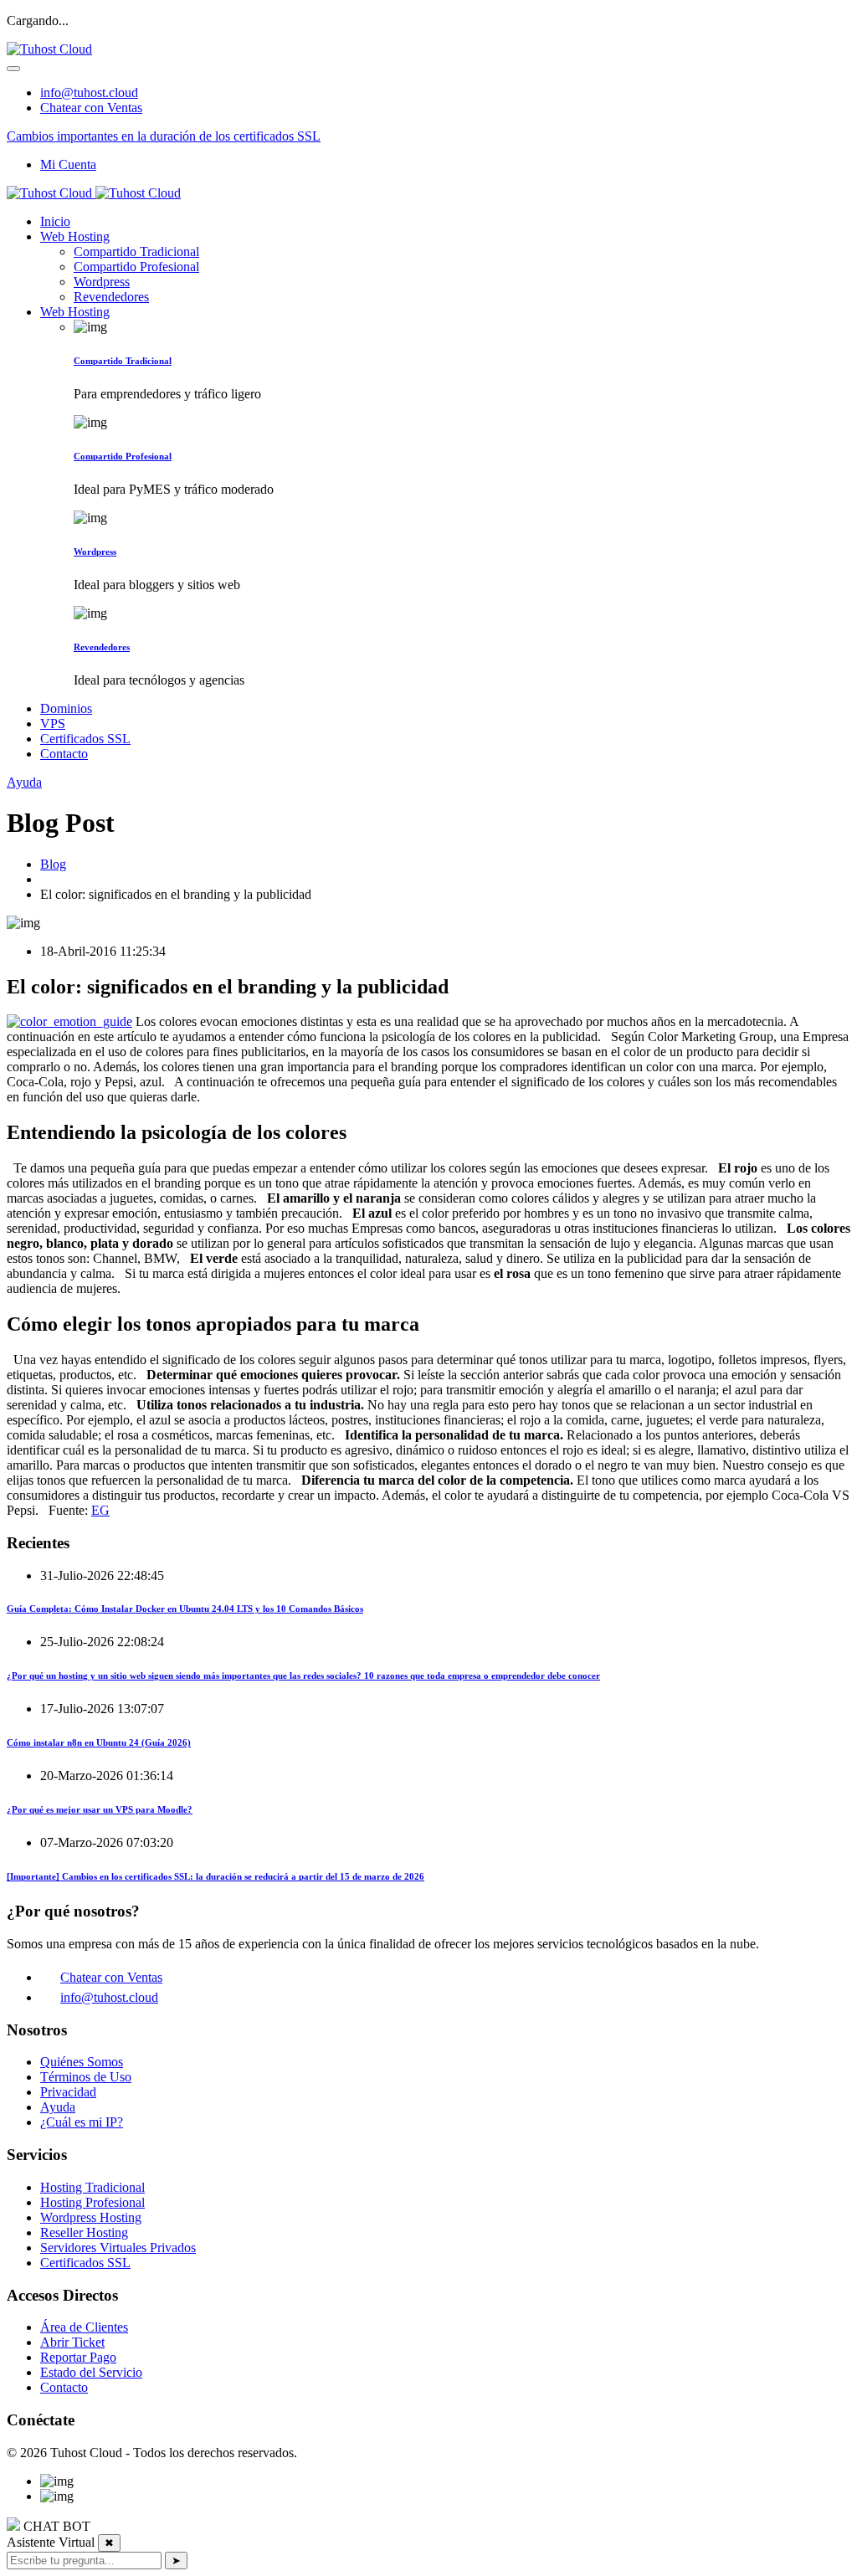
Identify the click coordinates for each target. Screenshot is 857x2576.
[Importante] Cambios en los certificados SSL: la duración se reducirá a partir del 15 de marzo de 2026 (216, 1876)
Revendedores (111, 297)
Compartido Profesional (136, 267)
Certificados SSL (85, 739)
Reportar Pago (78, 2357)
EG (100, 1510)
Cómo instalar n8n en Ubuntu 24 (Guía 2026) (99, 1742)
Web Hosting (75, 236)
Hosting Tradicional (92, 2187)
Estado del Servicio (91, 2372)
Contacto (64, 754)
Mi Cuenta (68, 164)
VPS (53, 724)
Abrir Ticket (72, 2342)
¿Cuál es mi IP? (82, 2122)
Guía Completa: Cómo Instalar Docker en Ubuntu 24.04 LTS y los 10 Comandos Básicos (185, 1609)
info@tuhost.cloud (89, 92)
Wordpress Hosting (91, 2217)
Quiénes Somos (82, 2062)
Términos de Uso (86, 2077)
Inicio (55, 221)
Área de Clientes (84, 2327)
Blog (53, 864)
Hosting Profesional (92, 2202)
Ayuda (24, 782)
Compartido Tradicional (136, 251)
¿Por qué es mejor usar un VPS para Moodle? (100, 1809)
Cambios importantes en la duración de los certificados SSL (164, 136)
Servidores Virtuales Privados (118, 2248)
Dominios (66, 708)
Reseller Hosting (84, 2232)
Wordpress (102, 282)
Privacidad (68, 2092)
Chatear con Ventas (91, 108)
